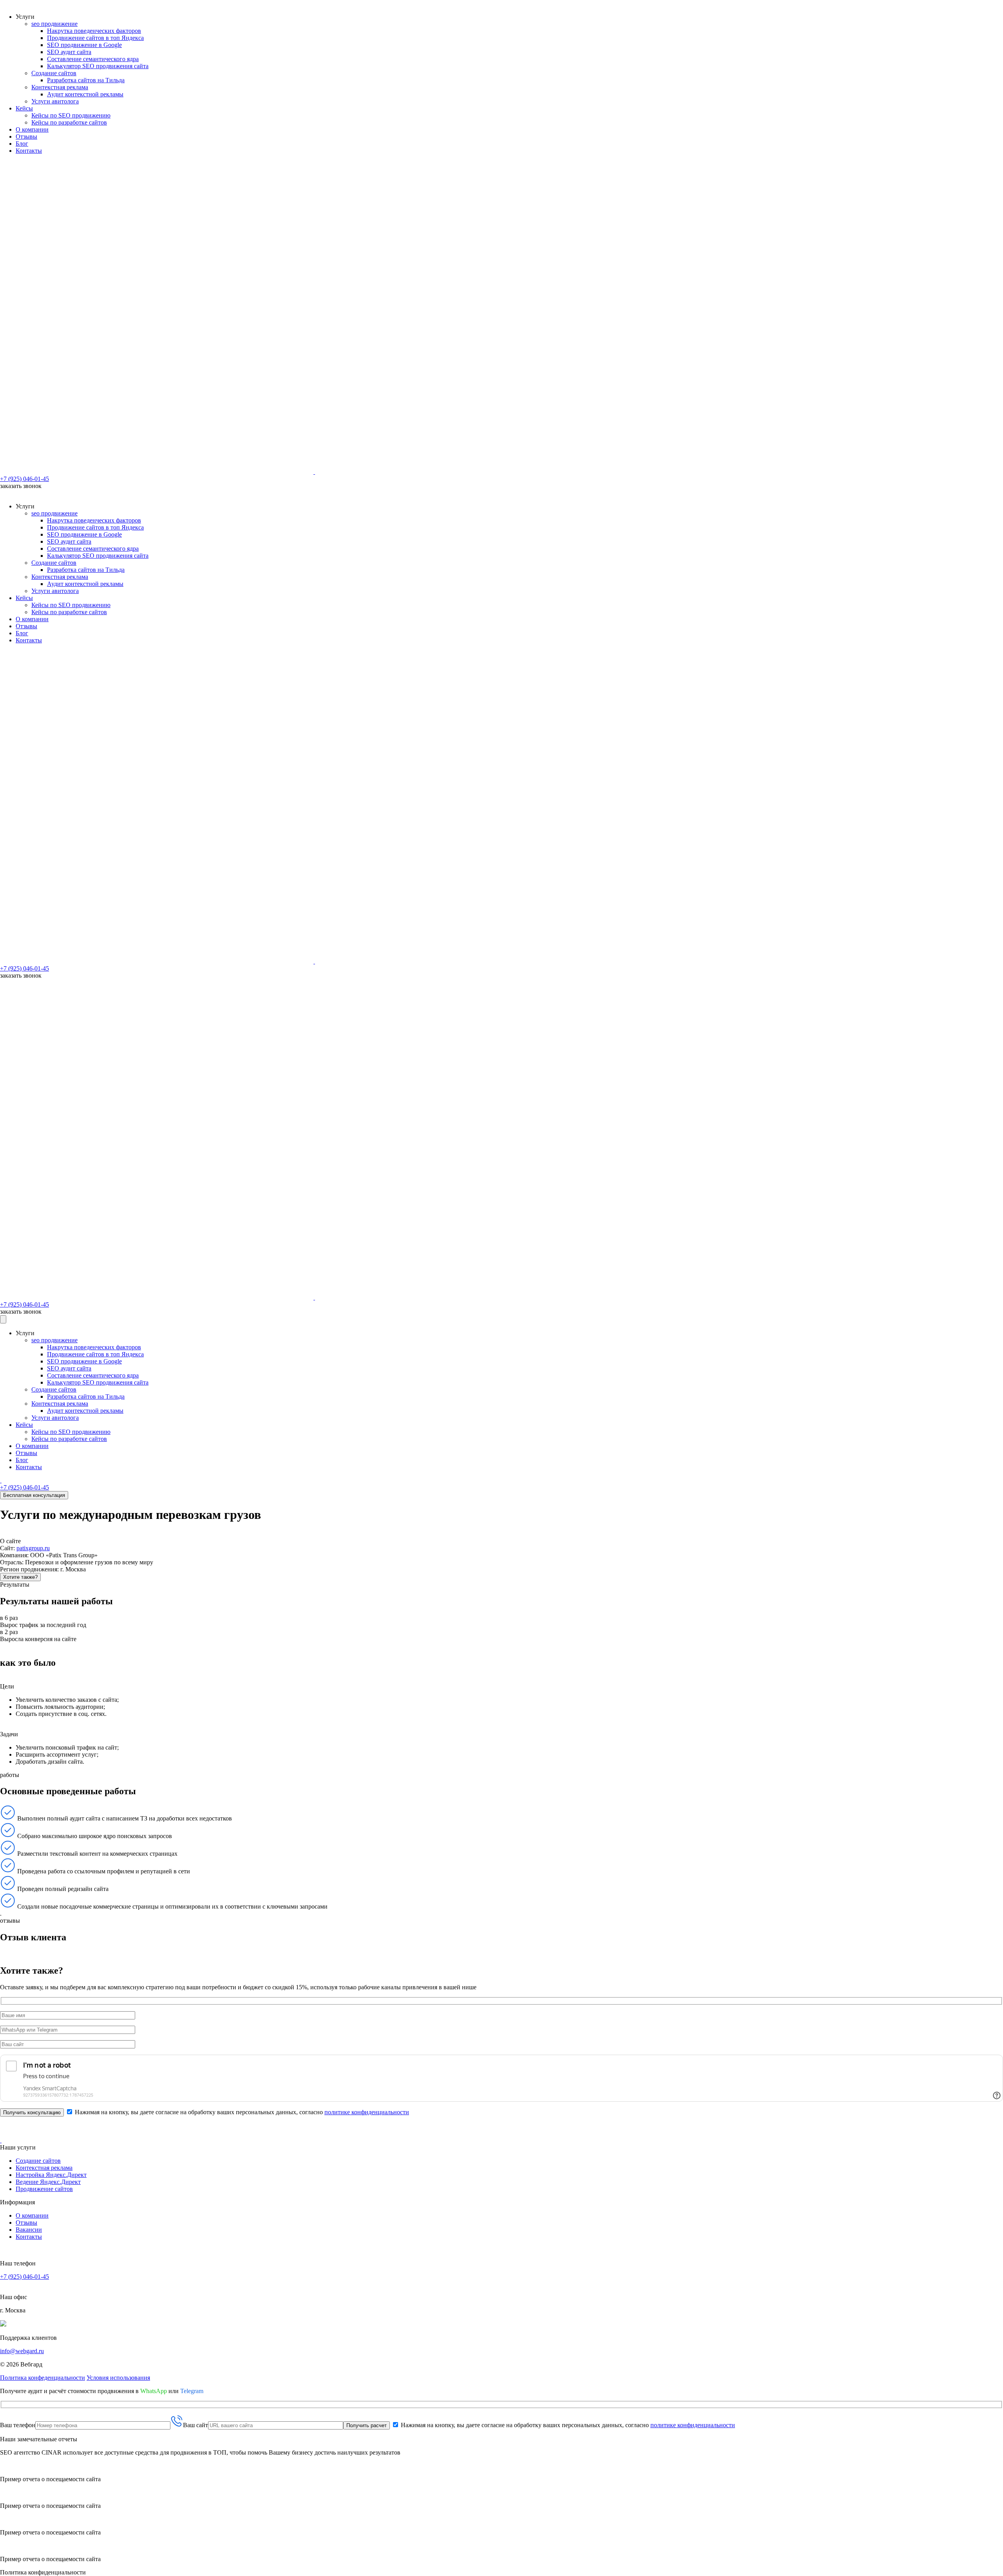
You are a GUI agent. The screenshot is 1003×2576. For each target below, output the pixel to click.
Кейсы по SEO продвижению (71, 115)
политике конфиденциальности (367, 2112)
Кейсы (24, 108)
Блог (22, 144)
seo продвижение (54, 24)
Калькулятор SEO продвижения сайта (98, 66)
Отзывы (26, 136)
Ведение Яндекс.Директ (48, 2182)
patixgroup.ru (33, 1548)
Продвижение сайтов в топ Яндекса (95, 38)
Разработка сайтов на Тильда (86, 80)
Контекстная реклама (60, 87)
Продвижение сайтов (44, 2189)
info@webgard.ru (22, 2351)
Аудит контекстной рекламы (85, 94)
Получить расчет (367, 2425)
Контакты (29, 151)
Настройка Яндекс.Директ (51, 2175)
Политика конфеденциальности (43, 2378)
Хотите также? (20, 1577)
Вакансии (29, 2230)
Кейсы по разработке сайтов (69, 122)
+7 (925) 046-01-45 (24, 479)
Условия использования (118, 2378)
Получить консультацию (32, 2112)
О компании (32, 129)
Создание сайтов (54, 73)
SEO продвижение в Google (84, 45)
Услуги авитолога (55, 101)
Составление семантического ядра (93, 59)
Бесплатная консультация (34, 1495)
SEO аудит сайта (69, 52)
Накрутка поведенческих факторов (94, 31)
